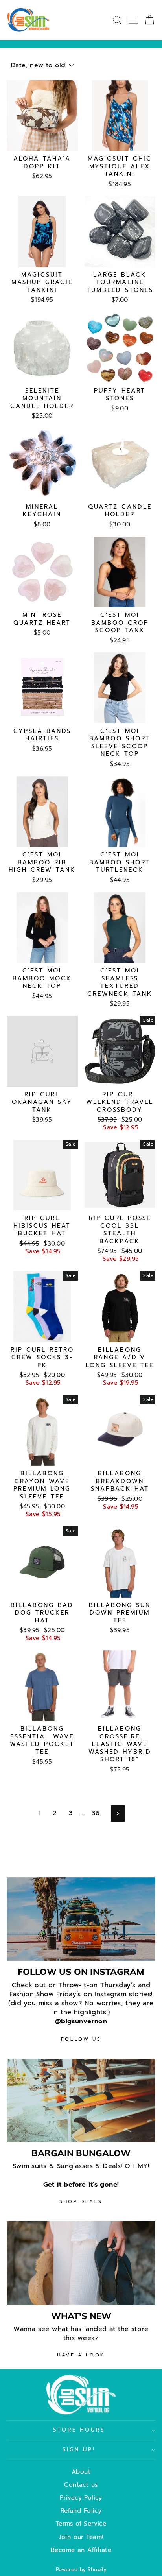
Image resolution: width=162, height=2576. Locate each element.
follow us (81, 2039)
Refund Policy (81, 2510)
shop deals (81, 2201)
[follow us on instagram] (81, 1919)
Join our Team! (81, 2537)
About (81, 2472)
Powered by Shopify (81, 2570)
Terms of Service (81, 2523)
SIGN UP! (79, 2450)
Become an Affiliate (81, 2550)
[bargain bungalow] (81, 2101)
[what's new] (81, 2263)
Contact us (81, 2485)
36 (96, 1813)
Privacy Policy (81, 2498)
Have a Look (81, 2355)
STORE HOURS (79, 2430)
